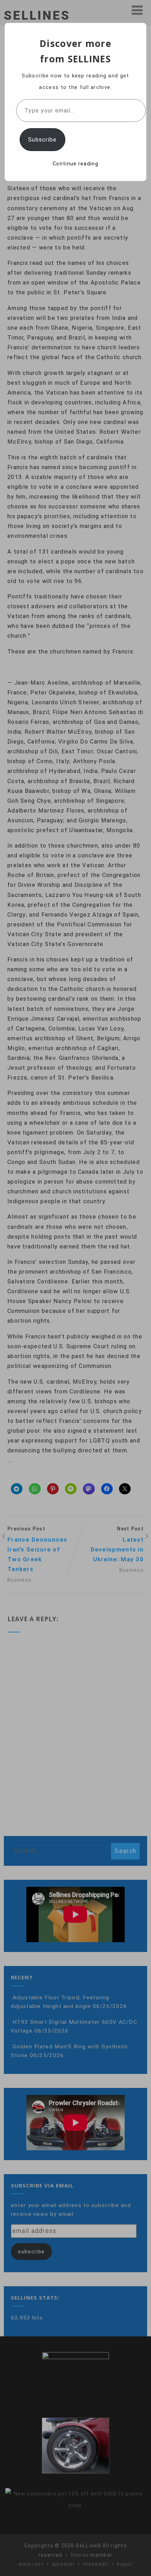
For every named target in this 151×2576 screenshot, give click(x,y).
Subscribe (42, 140)
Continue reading (75, 164)
